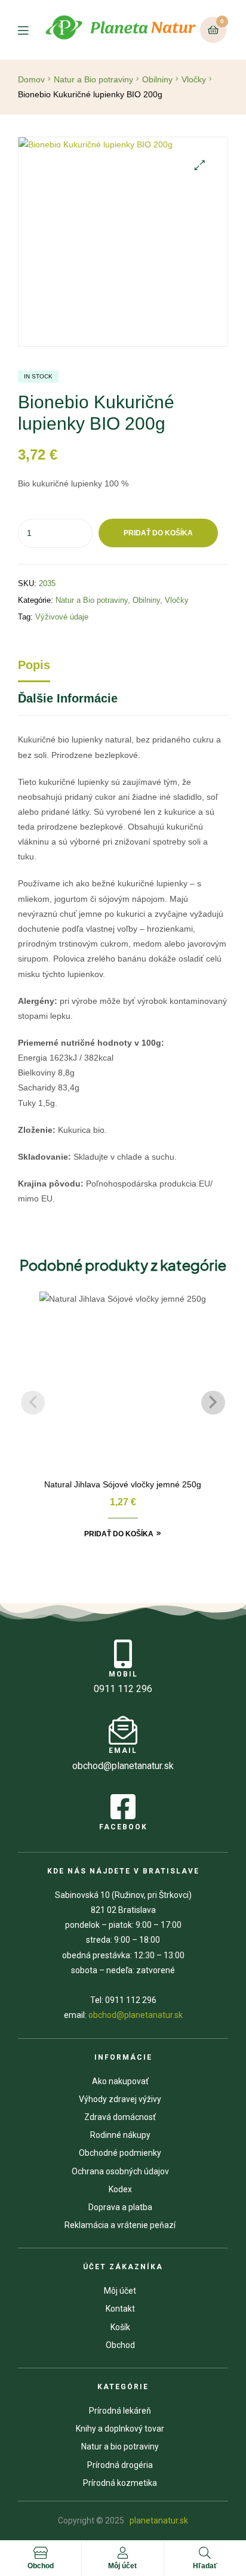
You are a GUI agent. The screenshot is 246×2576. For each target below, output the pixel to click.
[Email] (123, 1730)
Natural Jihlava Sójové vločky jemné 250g (123, 1484)
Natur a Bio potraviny (93, 79)
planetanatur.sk (158, 2520)
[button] (200, 165)
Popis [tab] (34, 665)
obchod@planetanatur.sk (136, 2015)
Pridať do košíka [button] (119, 1534)
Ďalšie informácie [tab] (68, 698)
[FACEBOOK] (123, 1807)
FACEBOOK (123, 1827)
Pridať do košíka (158, 533)
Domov (31, 79)
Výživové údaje (62, 617)
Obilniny (157, 79)
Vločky (194, 79)
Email (123, 1751)
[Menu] (30, 30)
